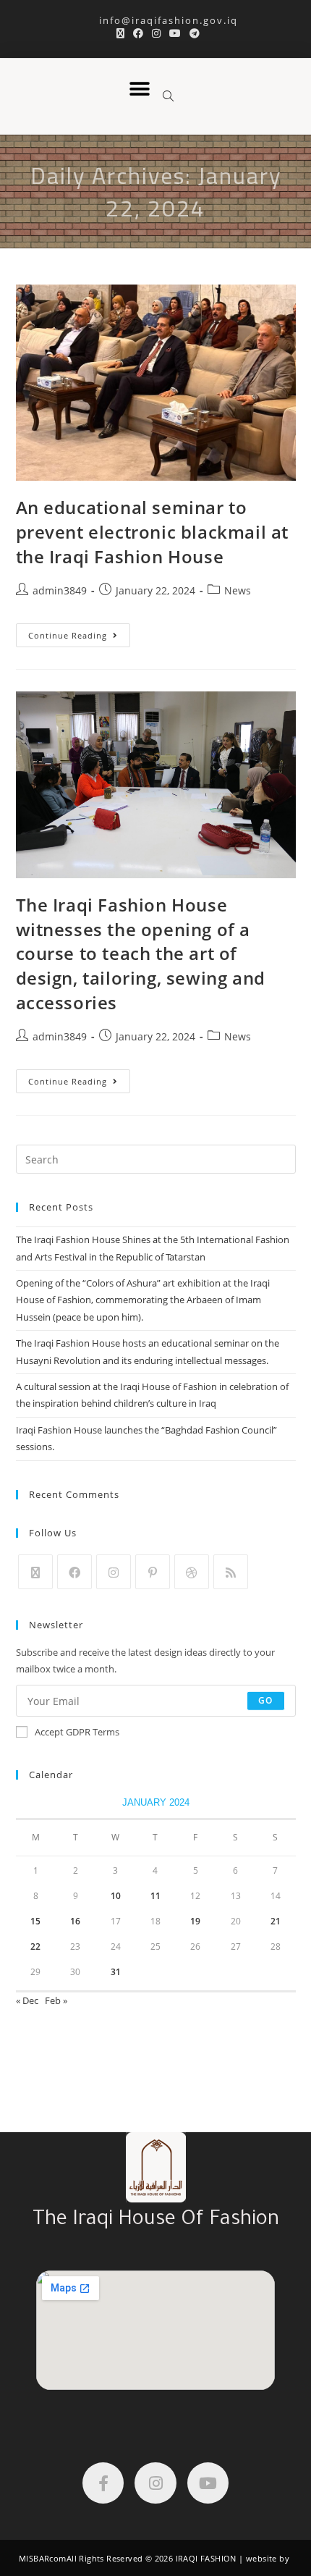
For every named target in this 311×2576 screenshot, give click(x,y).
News (238, 590)
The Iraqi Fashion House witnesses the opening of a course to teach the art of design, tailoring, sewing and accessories (141, 953)
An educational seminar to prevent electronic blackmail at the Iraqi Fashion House (153, 531)
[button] (139, 89)
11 (155, 1896)
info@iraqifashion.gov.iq (156, 20)
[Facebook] (74, 1572)
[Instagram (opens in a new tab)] (156, 33)
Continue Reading (79, 632)
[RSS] (231, 1572)
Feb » (56, 2000)
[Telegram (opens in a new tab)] (192, 33)
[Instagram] (114, 1572)
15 (35, 1921)
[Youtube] (208, 2483)
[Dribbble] (192, 1572)
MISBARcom (43, 2558)
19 (195, 1921)
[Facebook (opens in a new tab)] (138, 33)
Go (265, 1700)
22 (35, 1946)
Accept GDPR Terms (77, 1732)
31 (116, 1972)
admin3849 (60, 590)
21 (276, 1921)
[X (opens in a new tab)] (120, 33)
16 (75, 1921)
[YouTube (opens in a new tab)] (175, 33)
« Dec (27, 2000)
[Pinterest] (153, 1572)
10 (116, 1896)
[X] (35, 1572)
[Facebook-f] (103, 2483)
